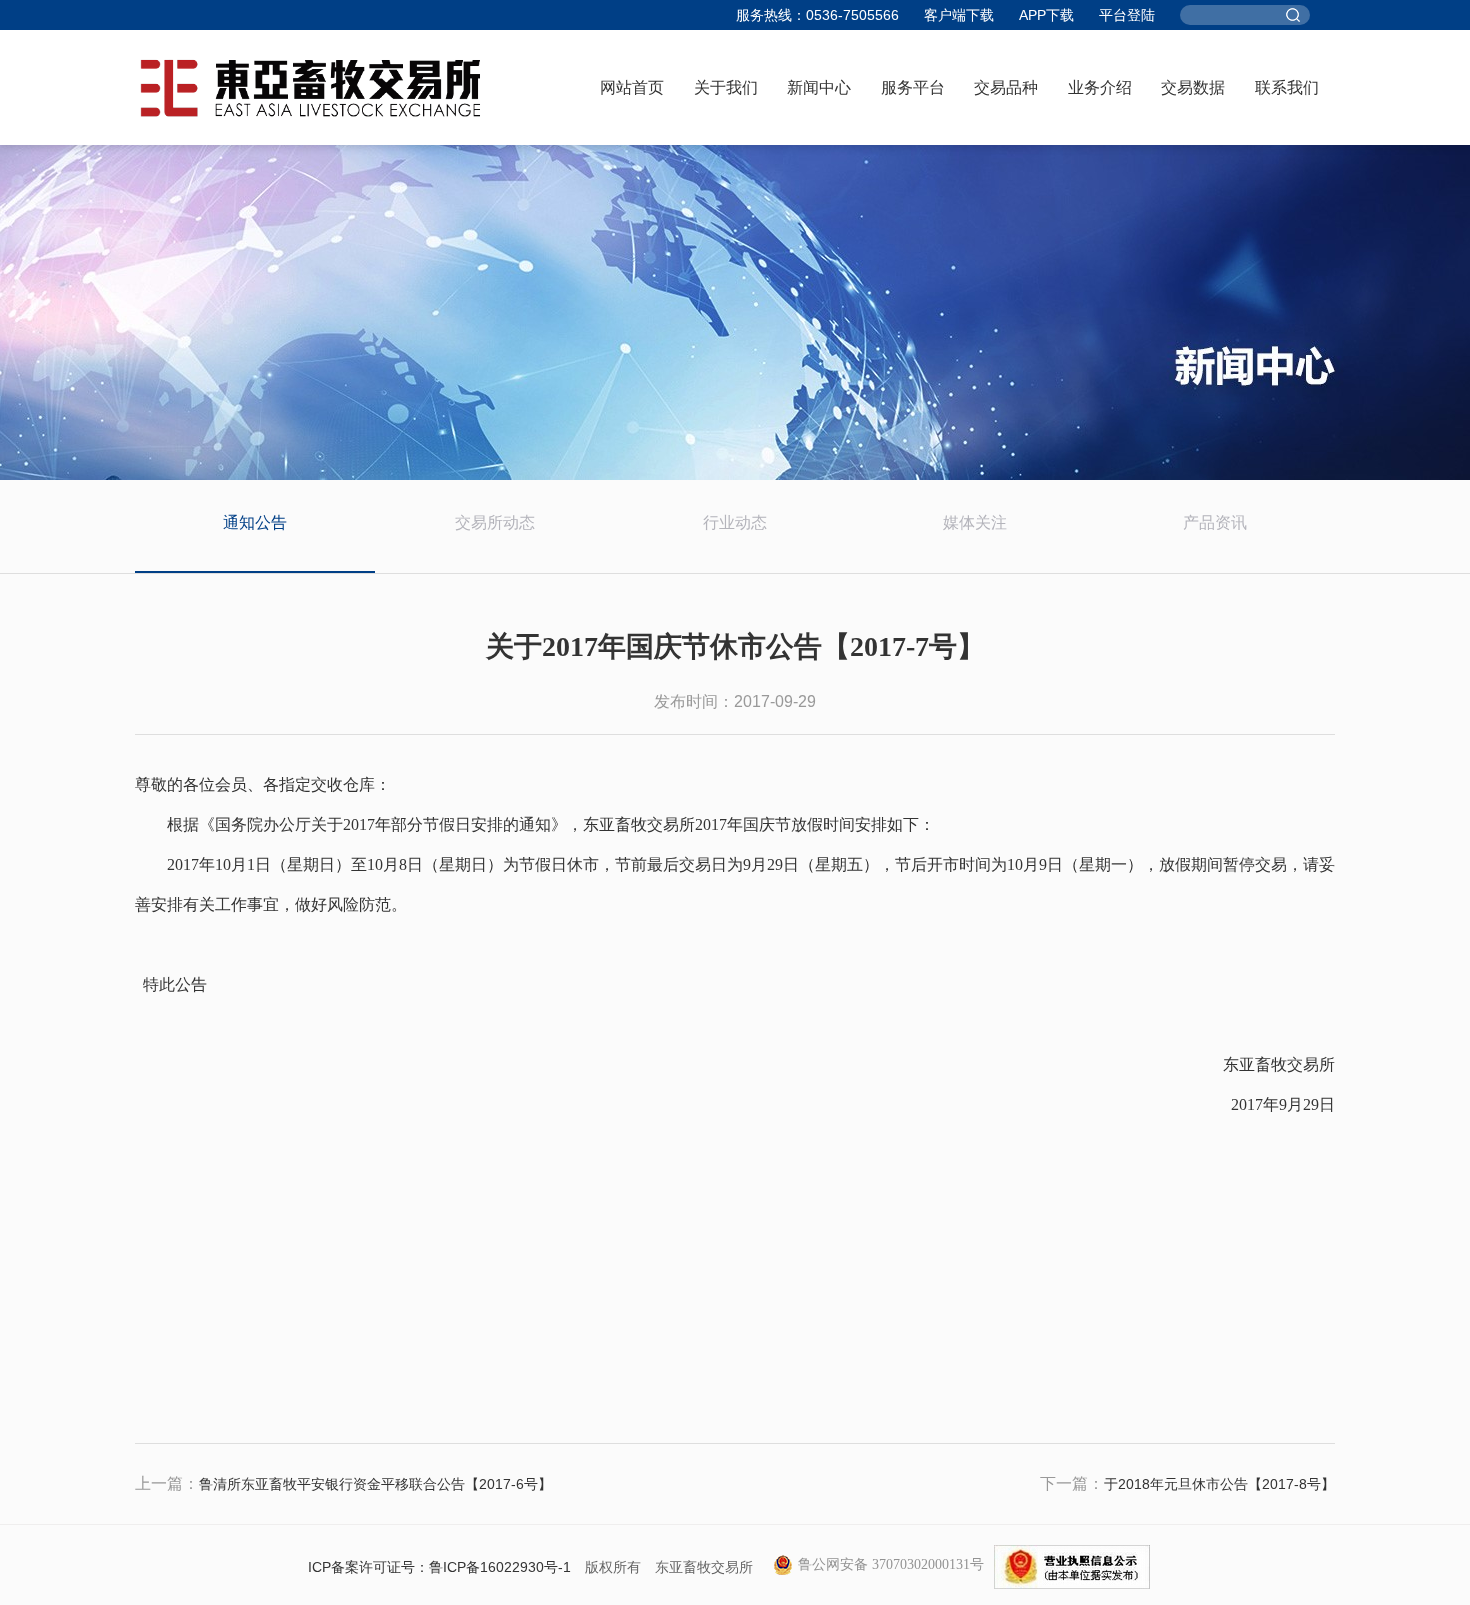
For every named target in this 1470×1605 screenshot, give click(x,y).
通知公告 (255, 522)
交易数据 (1193, 87)
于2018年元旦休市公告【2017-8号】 (1219, 1484)
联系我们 (1287, 87)
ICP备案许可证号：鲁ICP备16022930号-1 (439, 1567)
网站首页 (632, 87)
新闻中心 (819, 87)
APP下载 (1046, 15)
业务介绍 (1100, 87)
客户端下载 (959, 15)
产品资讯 (1215, 522)
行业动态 (735, 522)
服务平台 (913, 87)
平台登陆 (1127, 15)
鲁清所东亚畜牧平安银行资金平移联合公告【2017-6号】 (375, 1484)
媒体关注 (975, 522)
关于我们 (726, 87)
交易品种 (1006, 87)
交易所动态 (495, 522)
